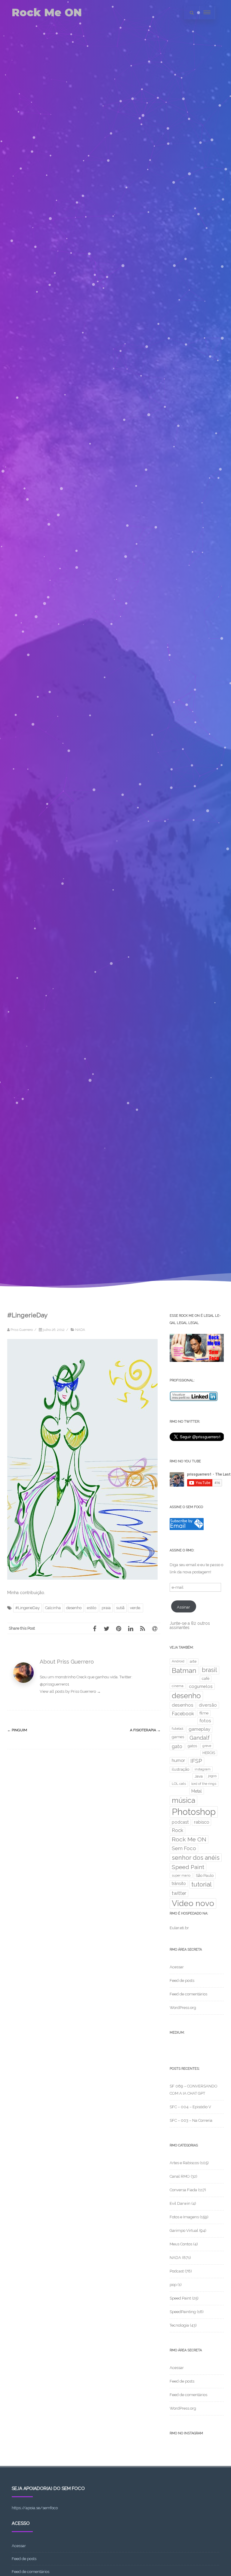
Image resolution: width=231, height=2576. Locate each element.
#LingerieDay (28, 1608)
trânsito (179, 1883)
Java (199, 1776)
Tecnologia (179, 2325)
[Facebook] (94, 1628)
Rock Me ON (47, 12)
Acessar (177, 1967)
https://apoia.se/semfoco (35, 2508)
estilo (92, 1608)
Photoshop (194, 1812)
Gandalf (200, 1738)
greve (207, 1746)
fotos (205, 1721)
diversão (208, 1705)
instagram (203, 1769)
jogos (212, 1776)
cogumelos (201, 1686)
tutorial (202, 1884)
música (183, 1800)
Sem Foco (184, 1848)
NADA (80, 1330)
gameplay (199, 1729)
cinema (178, 1686)
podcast (180, 1822)
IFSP (196, 1761)
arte (193, 1661)
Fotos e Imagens (184, 2217)
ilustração (180, 1769)
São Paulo (205, 1876)
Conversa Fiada (183, 2190)
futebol (177, 1729)
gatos (192, 1746)
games (178, 1737)
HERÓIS (209, 1753)
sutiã (120, 1608)
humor (178, 1760)
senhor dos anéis (196, 1858)
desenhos (183, 1705)
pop (173, 2285)
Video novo (193, 1903)
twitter (179, 1893)
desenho (74, 1608)
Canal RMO (180, 2176)
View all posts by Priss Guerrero (70, 1691)
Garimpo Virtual (184, 2230)
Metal (197, 1791)
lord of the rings (204, 1784)
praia (106, 1608)
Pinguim (17, 1730)
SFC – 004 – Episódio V (190, 2107)
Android (178, 1661)
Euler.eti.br (179, 1928)
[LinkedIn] (131, 1628)
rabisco (202, 1822)
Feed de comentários (188, 1994)
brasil (209, 1670)
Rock (177, 1830)
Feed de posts (182, 1981)
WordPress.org (183, 2008)
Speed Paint (188, 1867)
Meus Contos (181, 2244)
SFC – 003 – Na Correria (191, 2120)
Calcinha (53, 1608)
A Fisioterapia (145, 1730)
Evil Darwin (180, 2203)
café (206, 1678)
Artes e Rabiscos (184, 2163)
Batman (184, 1671)
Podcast (177, 2271)
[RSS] (143, 1628)
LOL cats (179, 1784)
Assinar (183, 1607)
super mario (181, 1875)
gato (177, 1746)
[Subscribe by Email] (187, 1529)
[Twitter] (106, 1628)
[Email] (155, 1628)
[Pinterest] (119, 1628)
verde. (136, 1608)
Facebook (183, 1714)
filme (204, 1713)
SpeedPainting (183, 2312)
